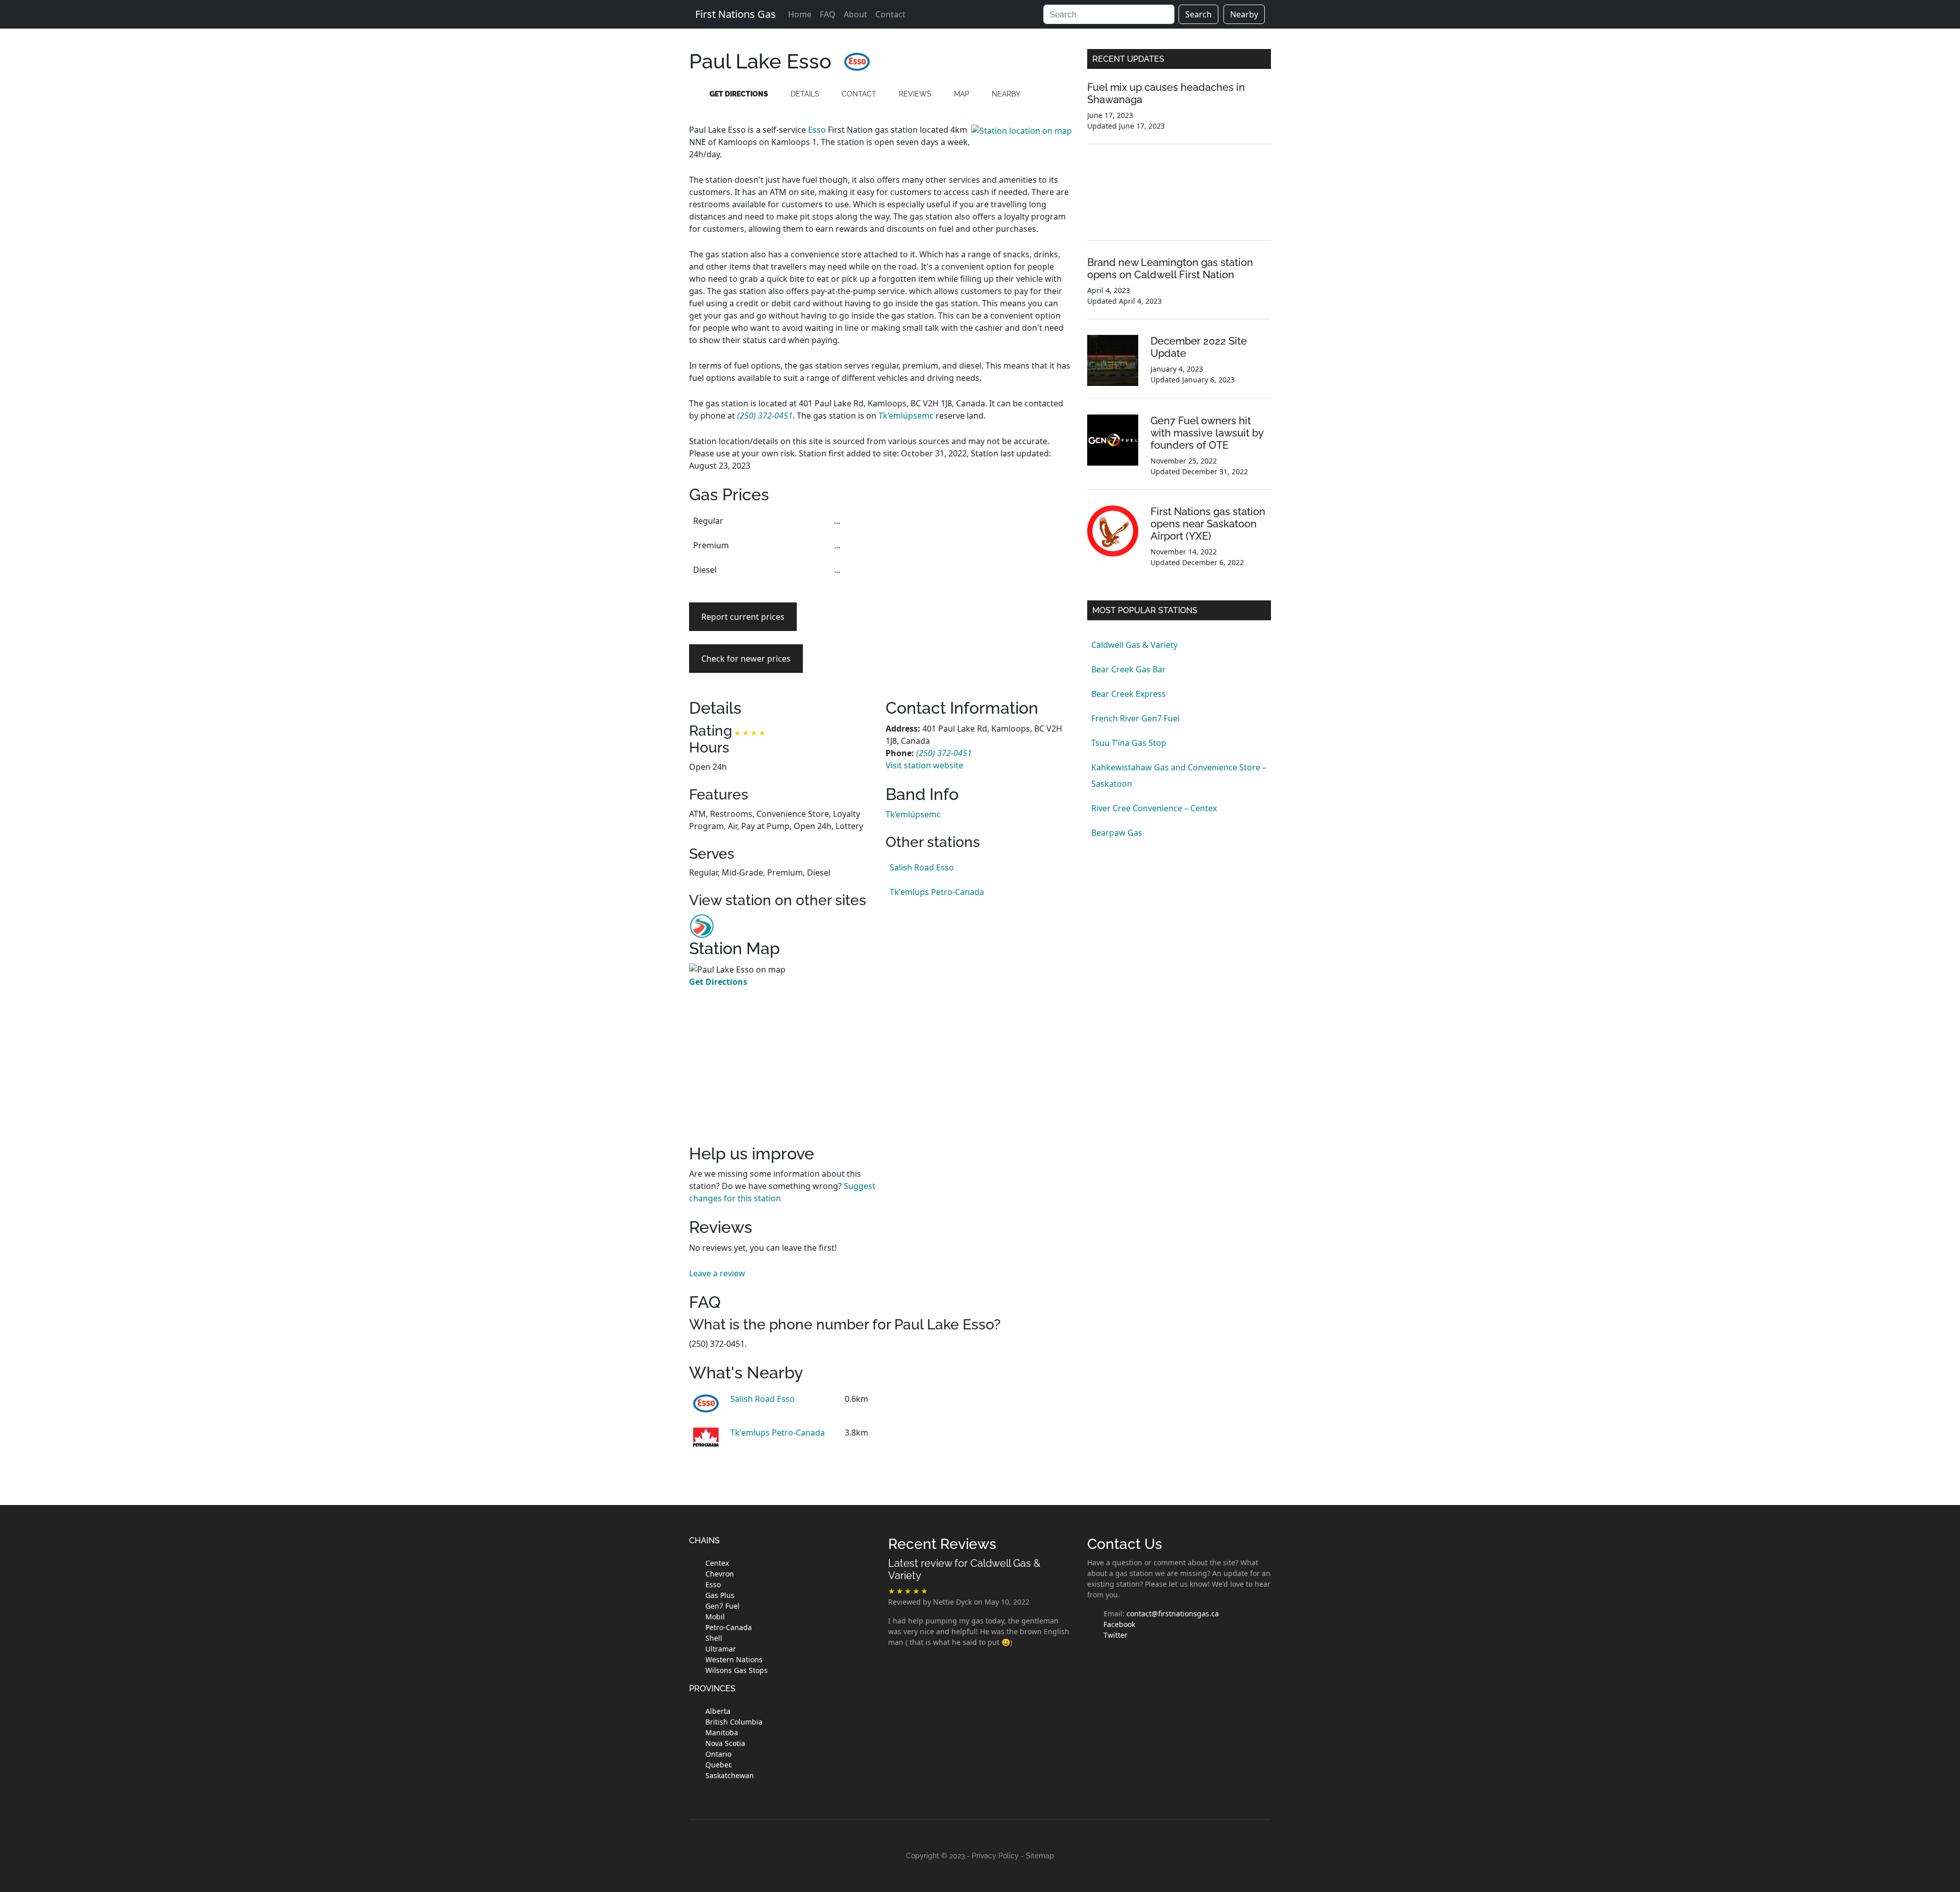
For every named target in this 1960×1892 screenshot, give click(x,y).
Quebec (719, 1765)
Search (1198, 14)
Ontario (718, 1754)
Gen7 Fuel (722, 1606)
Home (800, 14)
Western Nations (734, 1659)
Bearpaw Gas (1117, 833)
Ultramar (721, 1649)
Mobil (715, 1617)
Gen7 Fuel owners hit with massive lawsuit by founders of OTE (1207, 433)
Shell (714, 1638)
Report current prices (743, 617)
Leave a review (717, 1273)
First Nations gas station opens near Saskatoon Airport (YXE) (1208, 524)
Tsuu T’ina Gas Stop (1129, 743)
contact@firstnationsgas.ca (1173, 1614)
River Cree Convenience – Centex (1154, 808)
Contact (890, 14)
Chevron (720, 1574)
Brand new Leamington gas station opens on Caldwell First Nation (1170, 269)
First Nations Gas (736, 14)
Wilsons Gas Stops (737, 1670)
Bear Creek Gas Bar (1129, 669)
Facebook (1119, 1624)
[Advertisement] (979, 580)
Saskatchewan (730, 1775)
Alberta (718, 1711)
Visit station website (924, 765)
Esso (817, 130)
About (855, 14)
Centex (717, 1563)
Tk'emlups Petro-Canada (937, 892)
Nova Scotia (725, 1743)
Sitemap (1040, 1856)
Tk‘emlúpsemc (906, 416)
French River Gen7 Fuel (1135, 718)
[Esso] (857, 61)
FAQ (828, 14)
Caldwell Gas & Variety (1134, 645)
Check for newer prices (746, 659)
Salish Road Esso (922, 867)
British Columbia (734, 1722)
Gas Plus (720, 1595)
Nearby (1244, 14)
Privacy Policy (995, 1856)
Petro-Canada (729, 1627)
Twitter (1116, 1635)
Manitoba (722, 1732)
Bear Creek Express (1129, 694)
